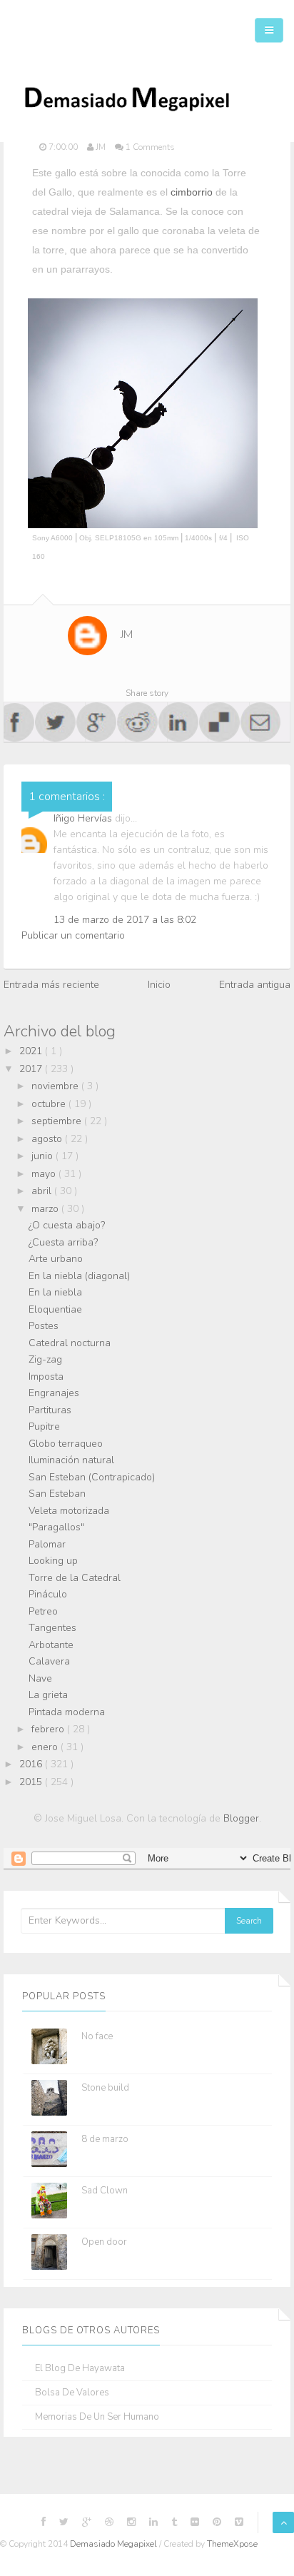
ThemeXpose (232, 2544)
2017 (32, 1069)
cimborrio (192, 192)
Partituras (50, 1410)
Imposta (46, 1377)
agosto (48, 1139)
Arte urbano (56, 1259)
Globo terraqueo (66, 1444)
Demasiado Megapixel (115, 2544)
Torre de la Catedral (75, 1578)
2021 (32, 1051)
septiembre (58, 1121)
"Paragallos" (56, 1527)
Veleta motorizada (69, 1511)
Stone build (105, 2088)
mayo (45, 1174)
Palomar (47, 1544)
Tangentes (52, 1628)
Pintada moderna (67, 1712)
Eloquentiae (55, 1309)
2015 (32, 1782)
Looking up (53, 1561)
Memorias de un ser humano (97, 2417)
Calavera (49, 1661)
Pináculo (48, 1594)
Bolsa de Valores (72, 2393)
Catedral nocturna (70, 1343)
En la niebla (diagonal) (79, 1276)
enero (46, 1747)
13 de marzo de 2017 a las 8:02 (125, 920)
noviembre (56, 1086)
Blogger (241, 1818)
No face (97, 2036)
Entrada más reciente (51, 985)
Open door (104, 2242)
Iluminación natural (71, 1460)
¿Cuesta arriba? (63, 1242)
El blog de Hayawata (80, 2369)
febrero (49, 1729)
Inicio (159, 985)
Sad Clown (105, 2191)
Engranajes (54, 1393)
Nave (40, 1678)
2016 (32, 1764)
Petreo (43, 1611)
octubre (50, 1104)
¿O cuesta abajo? (67, 1225)
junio (44, 1156)
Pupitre (44, 1426)
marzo (46, 1209)
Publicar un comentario (73, 935)
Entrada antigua (255, 985)
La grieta (48, 1695)
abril (43, 1191)
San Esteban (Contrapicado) (92, 1477)
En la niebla (55, 1292)
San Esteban (57, 1494)
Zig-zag (45, 1359)
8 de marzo (105, 2139)
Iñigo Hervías (84, 818)
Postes (44, 1326)
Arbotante (51, 1645)
